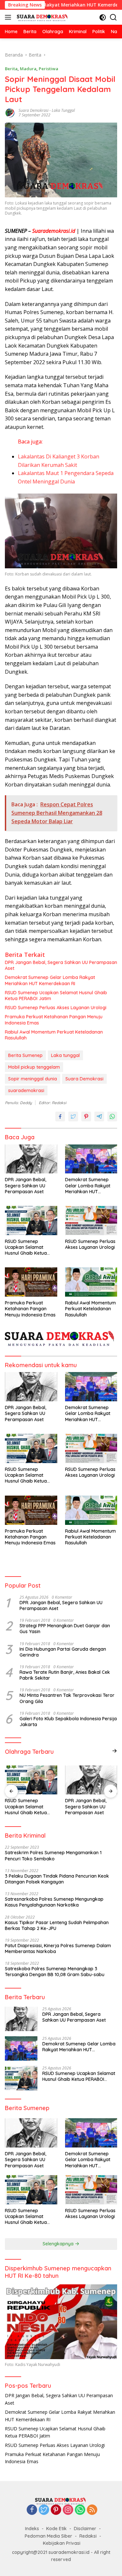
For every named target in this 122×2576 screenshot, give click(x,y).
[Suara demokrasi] (42, 17)
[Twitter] (44, 2510)
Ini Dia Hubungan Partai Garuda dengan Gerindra (63, 1652)
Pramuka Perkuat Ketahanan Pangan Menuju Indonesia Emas (54, 1020)
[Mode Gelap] (103, 17)
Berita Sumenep (25, 1055)
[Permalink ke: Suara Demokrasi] (10, 112)
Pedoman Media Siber (48, 2536)
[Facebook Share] (60, 1116)
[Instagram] (68, 2510)
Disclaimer (85, 2529)
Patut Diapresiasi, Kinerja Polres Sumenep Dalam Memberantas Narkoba (58, 1949)
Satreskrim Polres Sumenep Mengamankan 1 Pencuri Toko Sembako (53, 1856)
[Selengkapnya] (115, 1751)
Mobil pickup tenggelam (34, 1067)
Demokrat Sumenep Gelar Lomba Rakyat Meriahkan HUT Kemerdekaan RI (50, 980)
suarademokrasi (26, 1090)
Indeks (32, 2529)
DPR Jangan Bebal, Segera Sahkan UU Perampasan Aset (61, 965)
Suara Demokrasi (34, 110)
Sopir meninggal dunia (33, 1079)
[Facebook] (32, 2510)
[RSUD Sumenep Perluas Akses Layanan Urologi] (91, 1221)
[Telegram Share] (99, 1116)
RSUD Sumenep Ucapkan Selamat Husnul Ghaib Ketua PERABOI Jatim (56, 996)
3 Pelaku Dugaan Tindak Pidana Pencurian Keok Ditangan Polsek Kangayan (57, 1879)
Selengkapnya (59, 2244)
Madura (28, 69)
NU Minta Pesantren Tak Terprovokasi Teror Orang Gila (67, 1698)
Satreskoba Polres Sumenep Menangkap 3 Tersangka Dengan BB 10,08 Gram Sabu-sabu (55, 1972)
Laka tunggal (63, 110)
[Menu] (9, 17)
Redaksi (88, 2536)
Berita (11, 69)
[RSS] (92, 2510)
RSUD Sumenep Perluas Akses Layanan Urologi (56, 1008)
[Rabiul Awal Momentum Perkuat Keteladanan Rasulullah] (91, 1282)
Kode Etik (56, 2529)
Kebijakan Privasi (62, 2543)
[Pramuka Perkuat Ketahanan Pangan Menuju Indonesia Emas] (31, 1282)
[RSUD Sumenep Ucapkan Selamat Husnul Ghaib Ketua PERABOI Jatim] (31, 1221)
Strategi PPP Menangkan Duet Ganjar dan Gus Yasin (65, 1629)
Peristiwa (48, 69)
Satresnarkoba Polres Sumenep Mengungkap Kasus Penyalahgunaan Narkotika (54, 1902)
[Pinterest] (56, 2510)
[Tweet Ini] (73, 1116)
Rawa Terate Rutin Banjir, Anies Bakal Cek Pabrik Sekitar (65, 1675)
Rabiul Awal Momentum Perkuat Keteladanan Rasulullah (54, 1035)
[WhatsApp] (80, 2510)
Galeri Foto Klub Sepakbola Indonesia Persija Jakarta (68, 1722)
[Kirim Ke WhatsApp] (112, 1116)
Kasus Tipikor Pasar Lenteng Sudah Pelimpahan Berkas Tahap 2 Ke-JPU (57, 1925)
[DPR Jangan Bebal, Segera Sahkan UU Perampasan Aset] (31, 1159)
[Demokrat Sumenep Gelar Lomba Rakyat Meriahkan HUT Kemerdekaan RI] (91, 1159)
